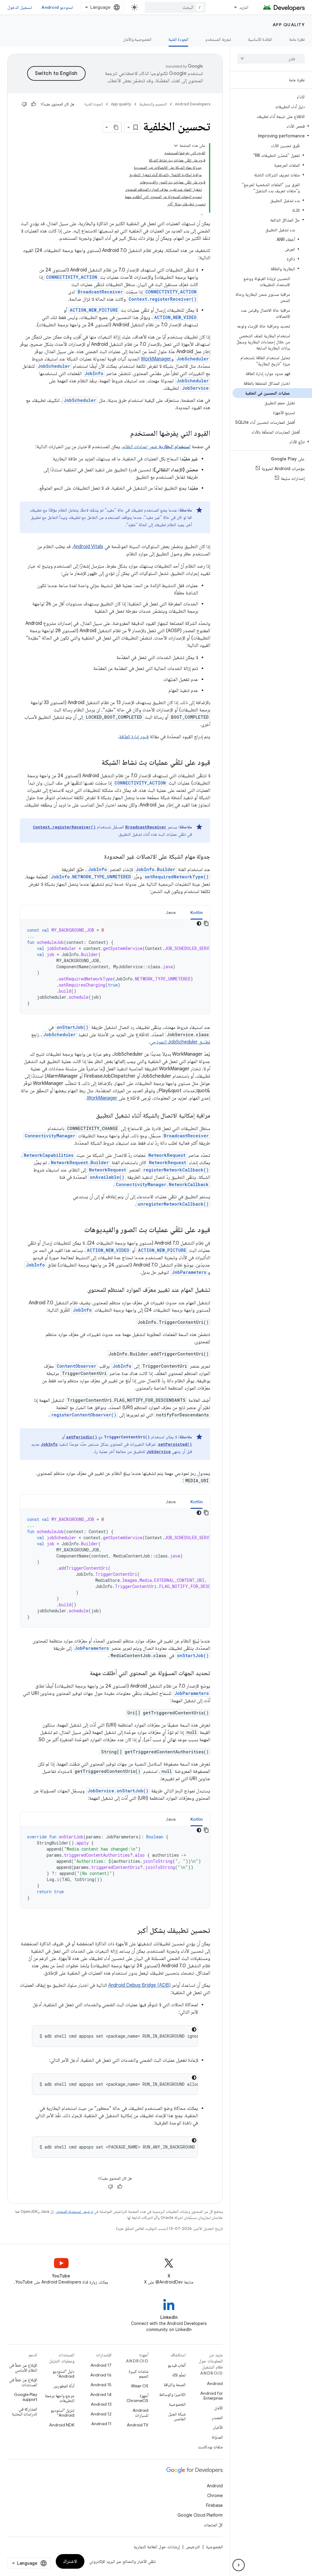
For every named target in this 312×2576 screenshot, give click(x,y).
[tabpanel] (115, 967)
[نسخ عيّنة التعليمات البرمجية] (206, 923)
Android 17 (101, 2365)
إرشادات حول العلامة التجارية (157, 2547)
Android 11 (101, 2424)
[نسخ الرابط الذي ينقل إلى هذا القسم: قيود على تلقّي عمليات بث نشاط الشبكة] (94, 763)
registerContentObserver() (84, 1415)
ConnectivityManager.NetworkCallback (162, 1184)
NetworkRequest (167, 1155)
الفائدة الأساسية (260, 39)
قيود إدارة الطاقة (134, 737)
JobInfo (94, 373)
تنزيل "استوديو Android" (62, 2413)
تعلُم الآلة (179, 2375)
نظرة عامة (297, 39)
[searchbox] (271, 59)
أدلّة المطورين (64, 2386)
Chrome (215, 2496)
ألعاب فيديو (177, 2365)
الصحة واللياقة (175, 2385)
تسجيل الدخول (19, 7)
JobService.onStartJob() (118, 1791)
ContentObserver (76, 1366)
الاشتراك (70, 2561)
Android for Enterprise (211, 2396)
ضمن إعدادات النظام (156, 447)
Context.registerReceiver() (163, 299)
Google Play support (26, 2397)
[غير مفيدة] (24, 104)
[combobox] (175, 7)
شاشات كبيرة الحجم (138, 2374)
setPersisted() (175, 1444)
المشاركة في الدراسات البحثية (25, 2411)
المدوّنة (217, 2437)
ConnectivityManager (50, 1136)
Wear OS (140, 2386)
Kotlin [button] (197, 912)
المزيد (244, 7)
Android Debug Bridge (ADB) (139, 1985)
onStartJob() (73, 1027)
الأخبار (218, 2427)
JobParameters (189, 1272)
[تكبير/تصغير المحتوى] (176, 146)
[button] (272, 126)
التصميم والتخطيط (153, 104)
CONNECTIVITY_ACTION (72, 277)
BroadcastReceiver (100, 292)
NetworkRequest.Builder (80, 1162)
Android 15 (101, 2385)
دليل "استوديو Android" (63, 2374)
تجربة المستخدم (218, 39)
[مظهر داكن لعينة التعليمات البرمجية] (199, 923)
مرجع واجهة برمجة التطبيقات (60, 2398)
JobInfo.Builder (155, 869)
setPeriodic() (82, 1437)
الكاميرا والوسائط (172, 2394)
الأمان (218, 2408)
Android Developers (193, 104)
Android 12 (101, 2414)
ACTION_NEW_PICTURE (94, 310)
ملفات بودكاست (210, 2447)
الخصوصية (177, 2404)
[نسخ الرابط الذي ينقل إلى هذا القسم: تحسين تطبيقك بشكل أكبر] (129, 1931)
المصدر (217, 2418)
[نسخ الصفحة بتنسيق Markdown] (116, 127)
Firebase (214, 2505)
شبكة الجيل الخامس (177, 2416)
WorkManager (156, 359)
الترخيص (193, 2547)
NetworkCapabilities (49, 1155)
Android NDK (62, 2425)
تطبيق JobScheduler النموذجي (180, 1042)
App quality (289, 25)
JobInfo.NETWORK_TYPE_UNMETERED (91, 877)
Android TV (138, 2425)
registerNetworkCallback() (176, 1170)
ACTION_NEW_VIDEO (175, 317)
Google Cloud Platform (200, 2515)
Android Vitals (88, 547)
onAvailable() (107, 1177)
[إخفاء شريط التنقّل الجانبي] (239, 2565)
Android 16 (101, 2375)
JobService (195, 388)
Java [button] (171, 912)
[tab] (197, 912)
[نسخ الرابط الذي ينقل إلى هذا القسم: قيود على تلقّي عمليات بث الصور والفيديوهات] (76, 1230)
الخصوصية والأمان (137, 39)
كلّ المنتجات (213, 2525)
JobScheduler (193, 359)
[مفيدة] (34, 104)
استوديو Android (57, 7)
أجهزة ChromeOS (137, 2398)
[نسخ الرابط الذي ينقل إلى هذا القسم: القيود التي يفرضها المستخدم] (124, 434)
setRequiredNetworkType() (177, 877)
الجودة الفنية (178, 39)
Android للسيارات (140, 2413)
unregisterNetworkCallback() (173, 1204)
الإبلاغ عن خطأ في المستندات (23, 2382)
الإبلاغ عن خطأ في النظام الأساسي (23, 2368)
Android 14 (101, 2394)
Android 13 (101, 2404)
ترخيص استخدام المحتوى (74, 2211)
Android (215, 2383)
